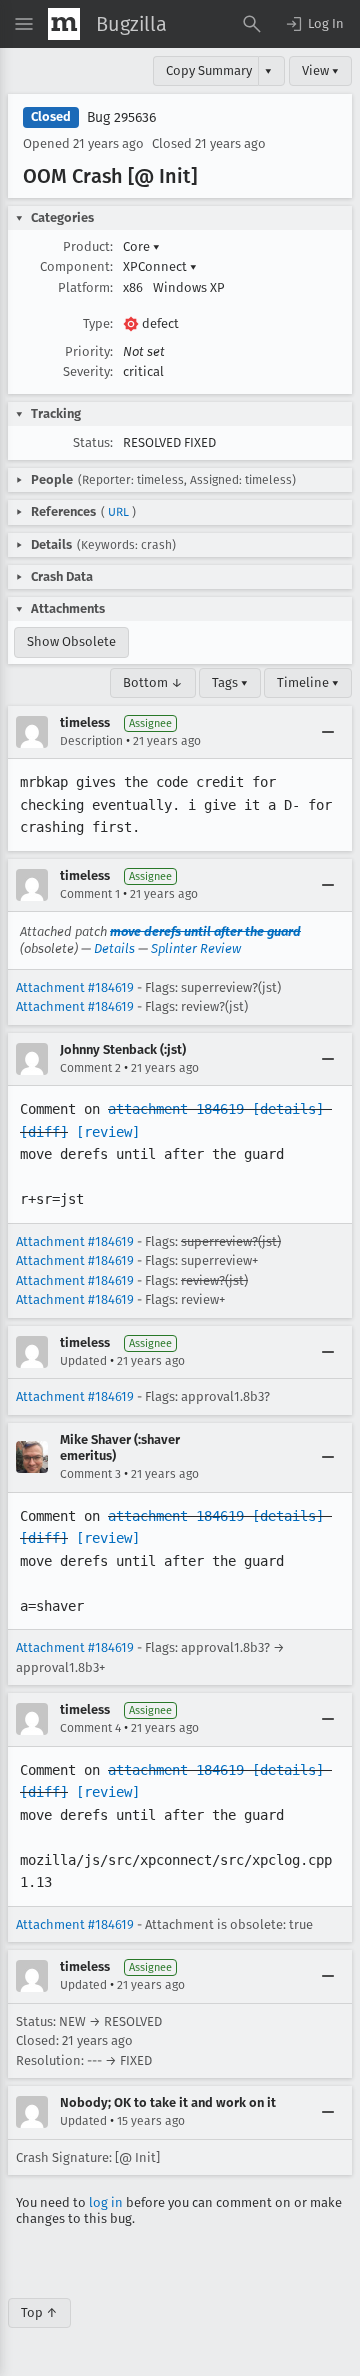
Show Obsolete (71, 641)
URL (118, 512)
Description (91, 741)
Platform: (85, 287)
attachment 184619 (176, 1109)
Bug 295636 (121, 117)
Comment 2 (90, 1068)
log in (106, 2202)
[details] (288, 1109)
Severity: (88, 371)
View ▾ (320, 70)
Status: (93, 442)
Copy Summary (209, 70)
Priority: (89, 351)
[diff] (44, 1132)
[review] (108, 1132)
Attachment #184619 (75, 987)
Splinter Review (196, 948)
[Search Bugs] (252, 24)
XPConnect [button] (160, 266)
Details (114, 948)
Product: (88, 246)
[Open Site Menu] (24, 24)
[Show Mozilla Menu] (64, 24)
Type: (98, 323)
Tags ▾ (230, 682)
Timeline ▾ (308, 682)
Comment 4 (90, 1728)
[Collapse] (328, 732)
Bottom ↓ (153, 682)
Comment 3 (90, 1474)
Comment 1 (90, 894)
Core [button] (141, 246)
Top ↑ (39, 2312)
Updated (83, 1361)
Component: (76, 266)
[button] (314, 24)
